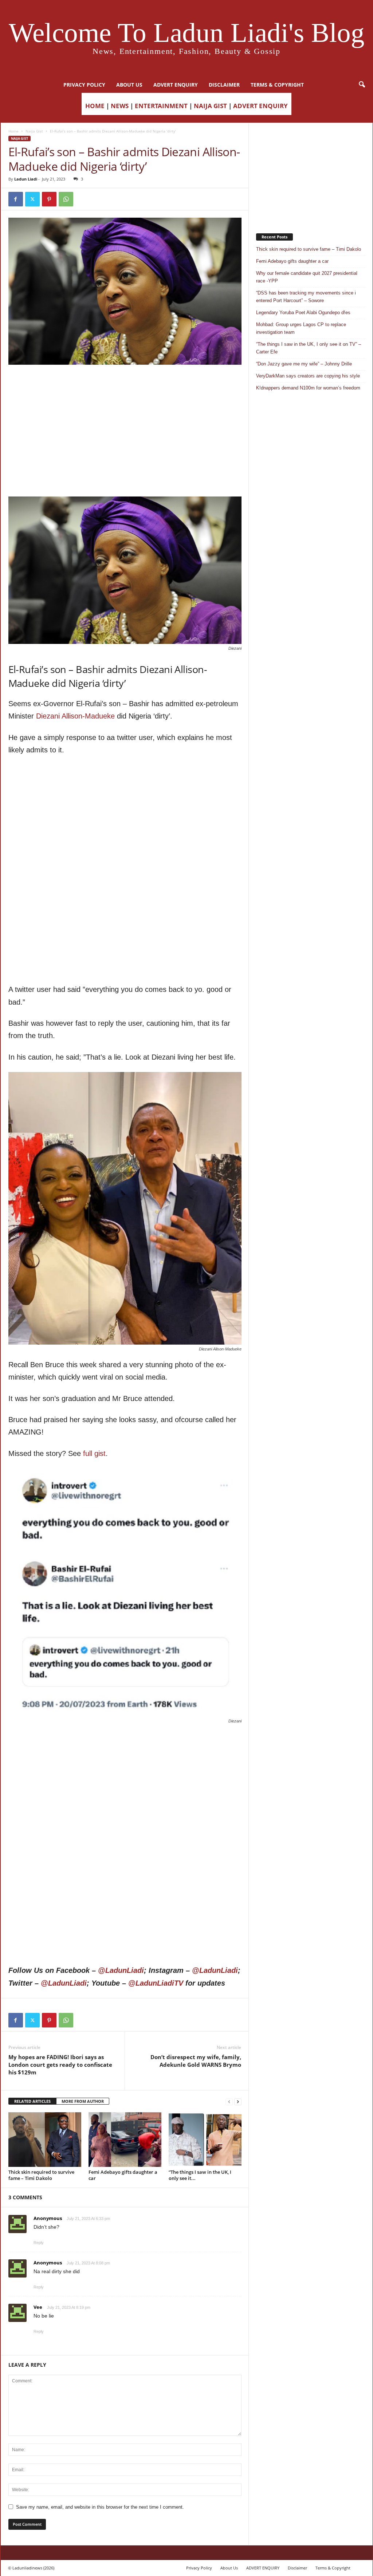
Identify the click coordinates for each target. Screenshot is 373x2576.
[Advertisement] (125, 383)
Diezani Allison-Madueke (75, 716)
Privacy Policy (84, 85)
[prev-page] (229, 2102)
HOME (95, 106)
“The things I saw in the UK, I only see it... (200, 2175)
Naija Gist (34, 131)
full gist (94, 1453)
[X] (32, 199)
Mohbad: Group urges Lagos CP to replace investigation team (301, 328)
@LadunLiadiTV (156, 1983)
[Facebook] (16, 199)
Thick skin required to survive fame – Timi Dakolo (41, 2175)
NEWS (120, 106)
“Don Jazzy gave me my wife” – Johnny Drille (304, 364)
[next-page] (238, 2102)
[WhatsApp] (66, 199)
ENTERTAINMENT (161, 106)
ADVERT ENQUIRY (176, 85)
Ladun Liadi (26, 179)
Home (13, 131)
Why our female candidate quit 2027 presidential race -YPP (307, 277)
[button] (362, 85)
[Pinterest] (49, 199)
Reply (39, 2243)
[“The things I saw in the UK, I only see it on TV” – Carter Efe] (205, 2140)
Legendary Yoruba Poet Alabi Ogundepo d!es (303, 312)
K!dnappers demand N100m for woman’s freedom (308, 388)
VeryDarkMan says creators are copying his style (308, 376)
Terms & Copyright (277, 85)
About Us (129, 85)
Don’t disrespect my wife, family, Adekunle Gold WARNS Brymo (196, 2061)
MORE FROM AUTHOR (83, 2101)
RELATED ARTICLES (32, 2101)
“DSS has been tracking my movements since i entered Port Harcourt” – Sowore (306, 297)
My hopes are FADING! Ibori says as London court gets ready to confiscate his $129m (60, 2065)
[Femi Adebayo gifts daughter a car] (125, 2140)
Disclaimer (224, 85)
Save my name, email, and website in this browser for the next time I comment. (100, 2507)
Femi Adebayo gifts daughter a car (123, 2175)
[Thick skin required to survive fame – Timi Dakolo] (45, 2140)
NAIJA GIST (210, 106)
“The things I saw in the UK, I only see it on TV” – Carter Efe (309, 348)
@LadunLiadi (121, 1970)
